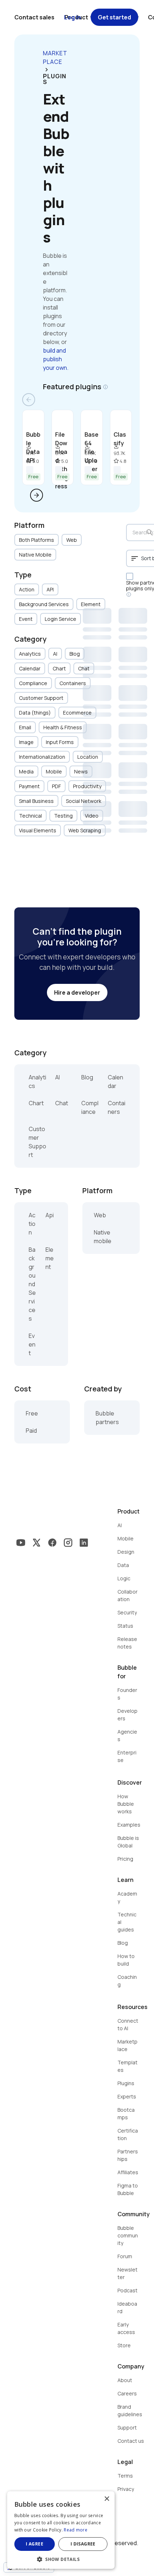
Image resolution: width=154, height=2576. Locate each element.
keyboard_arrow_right (47, 70)
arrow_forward (37, 495)
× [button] (107, 2499)
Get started (114, 17)
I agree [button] (35, 2544)
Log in (73, 17)
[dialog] (61, 2530)
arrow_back (29, 400)
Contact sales (34, 17)
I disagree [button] (83, 2544)
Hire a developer (77, 992)
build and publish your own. (56, 359)
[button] (61, 2559)
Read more (76, 2530)
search (150, 533)
